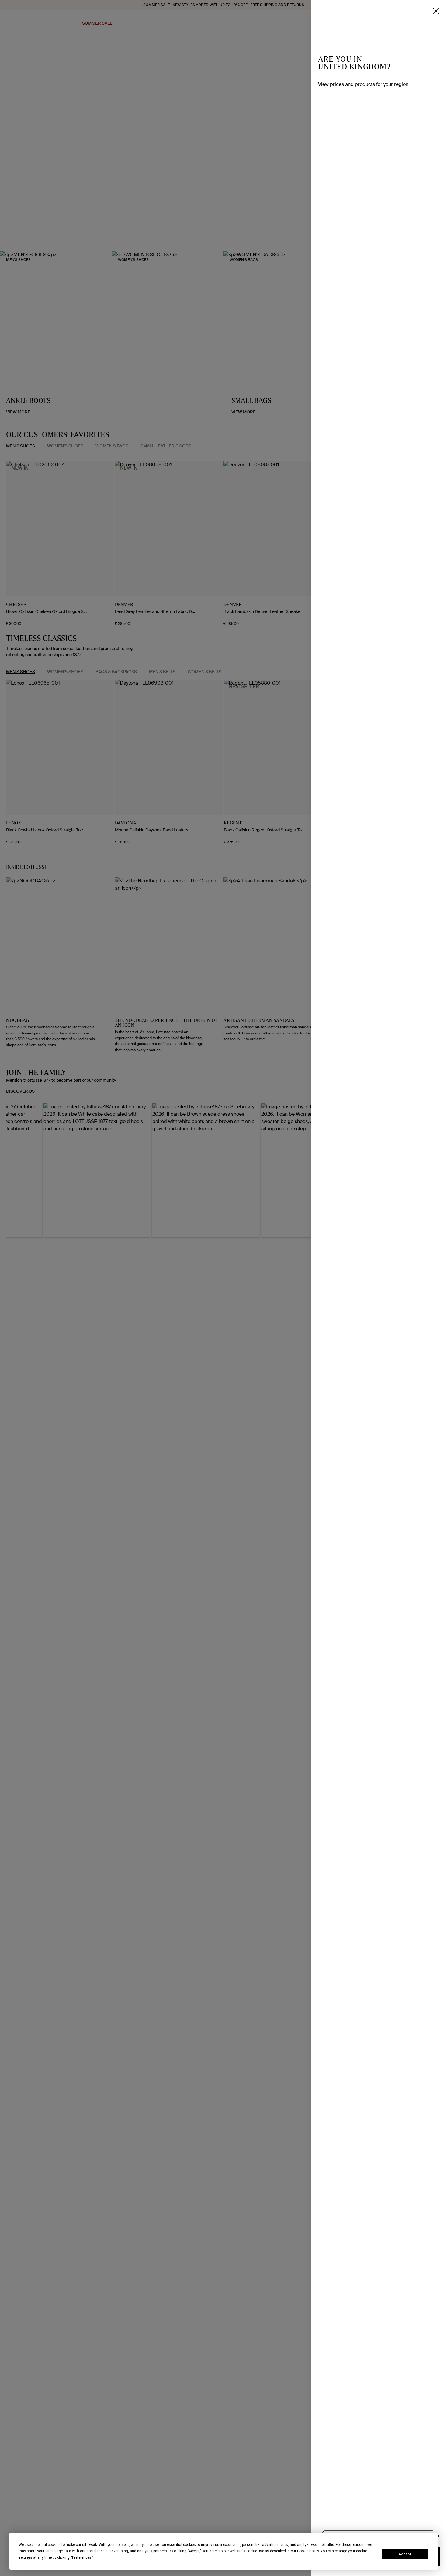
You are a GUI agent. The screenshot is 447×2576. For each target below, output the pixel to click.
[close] (436, 11)
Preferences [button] (82, 2557)
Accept (405, 2554)
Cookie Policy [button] (308, 2551)
